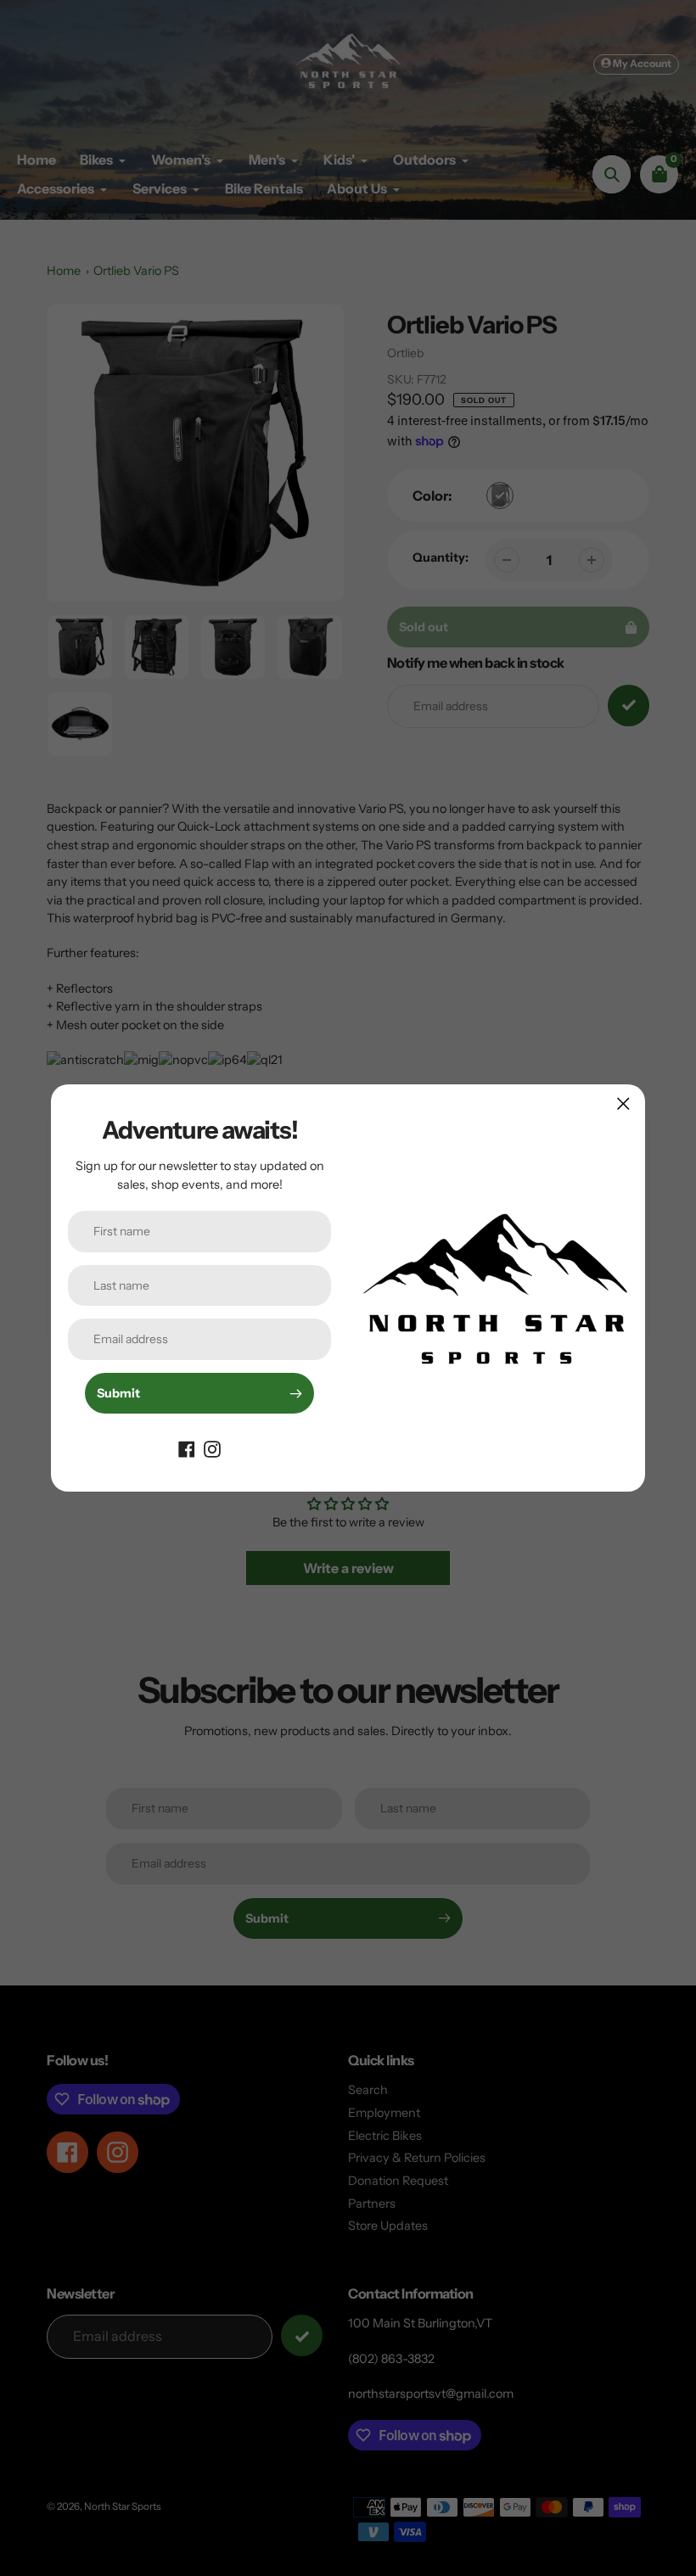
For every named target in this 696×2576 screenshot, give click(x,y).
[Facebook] (187, 1448)
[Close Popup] (623, 1103)
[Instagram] (212, 1448)
